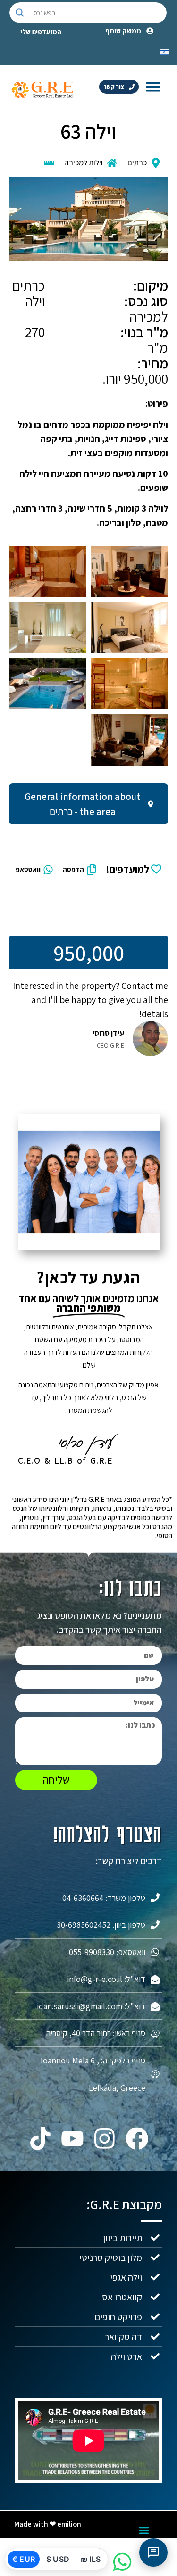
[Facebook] (137, 2138)
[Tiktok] (40, 2138)
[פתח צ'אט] (153, 2552)
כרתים (137, 163)
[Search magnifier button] (20, 13)
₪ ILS (91, 2559)
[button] (153, 86)
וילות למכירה (84, 163)
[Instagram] (105, 2138)
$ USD (58, 2559)
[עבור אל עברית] (164, 51)
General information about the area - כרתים (82, 804)
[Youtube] (72, 2138)
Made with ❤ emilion (48, 2524)
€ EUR (24, 2559)
